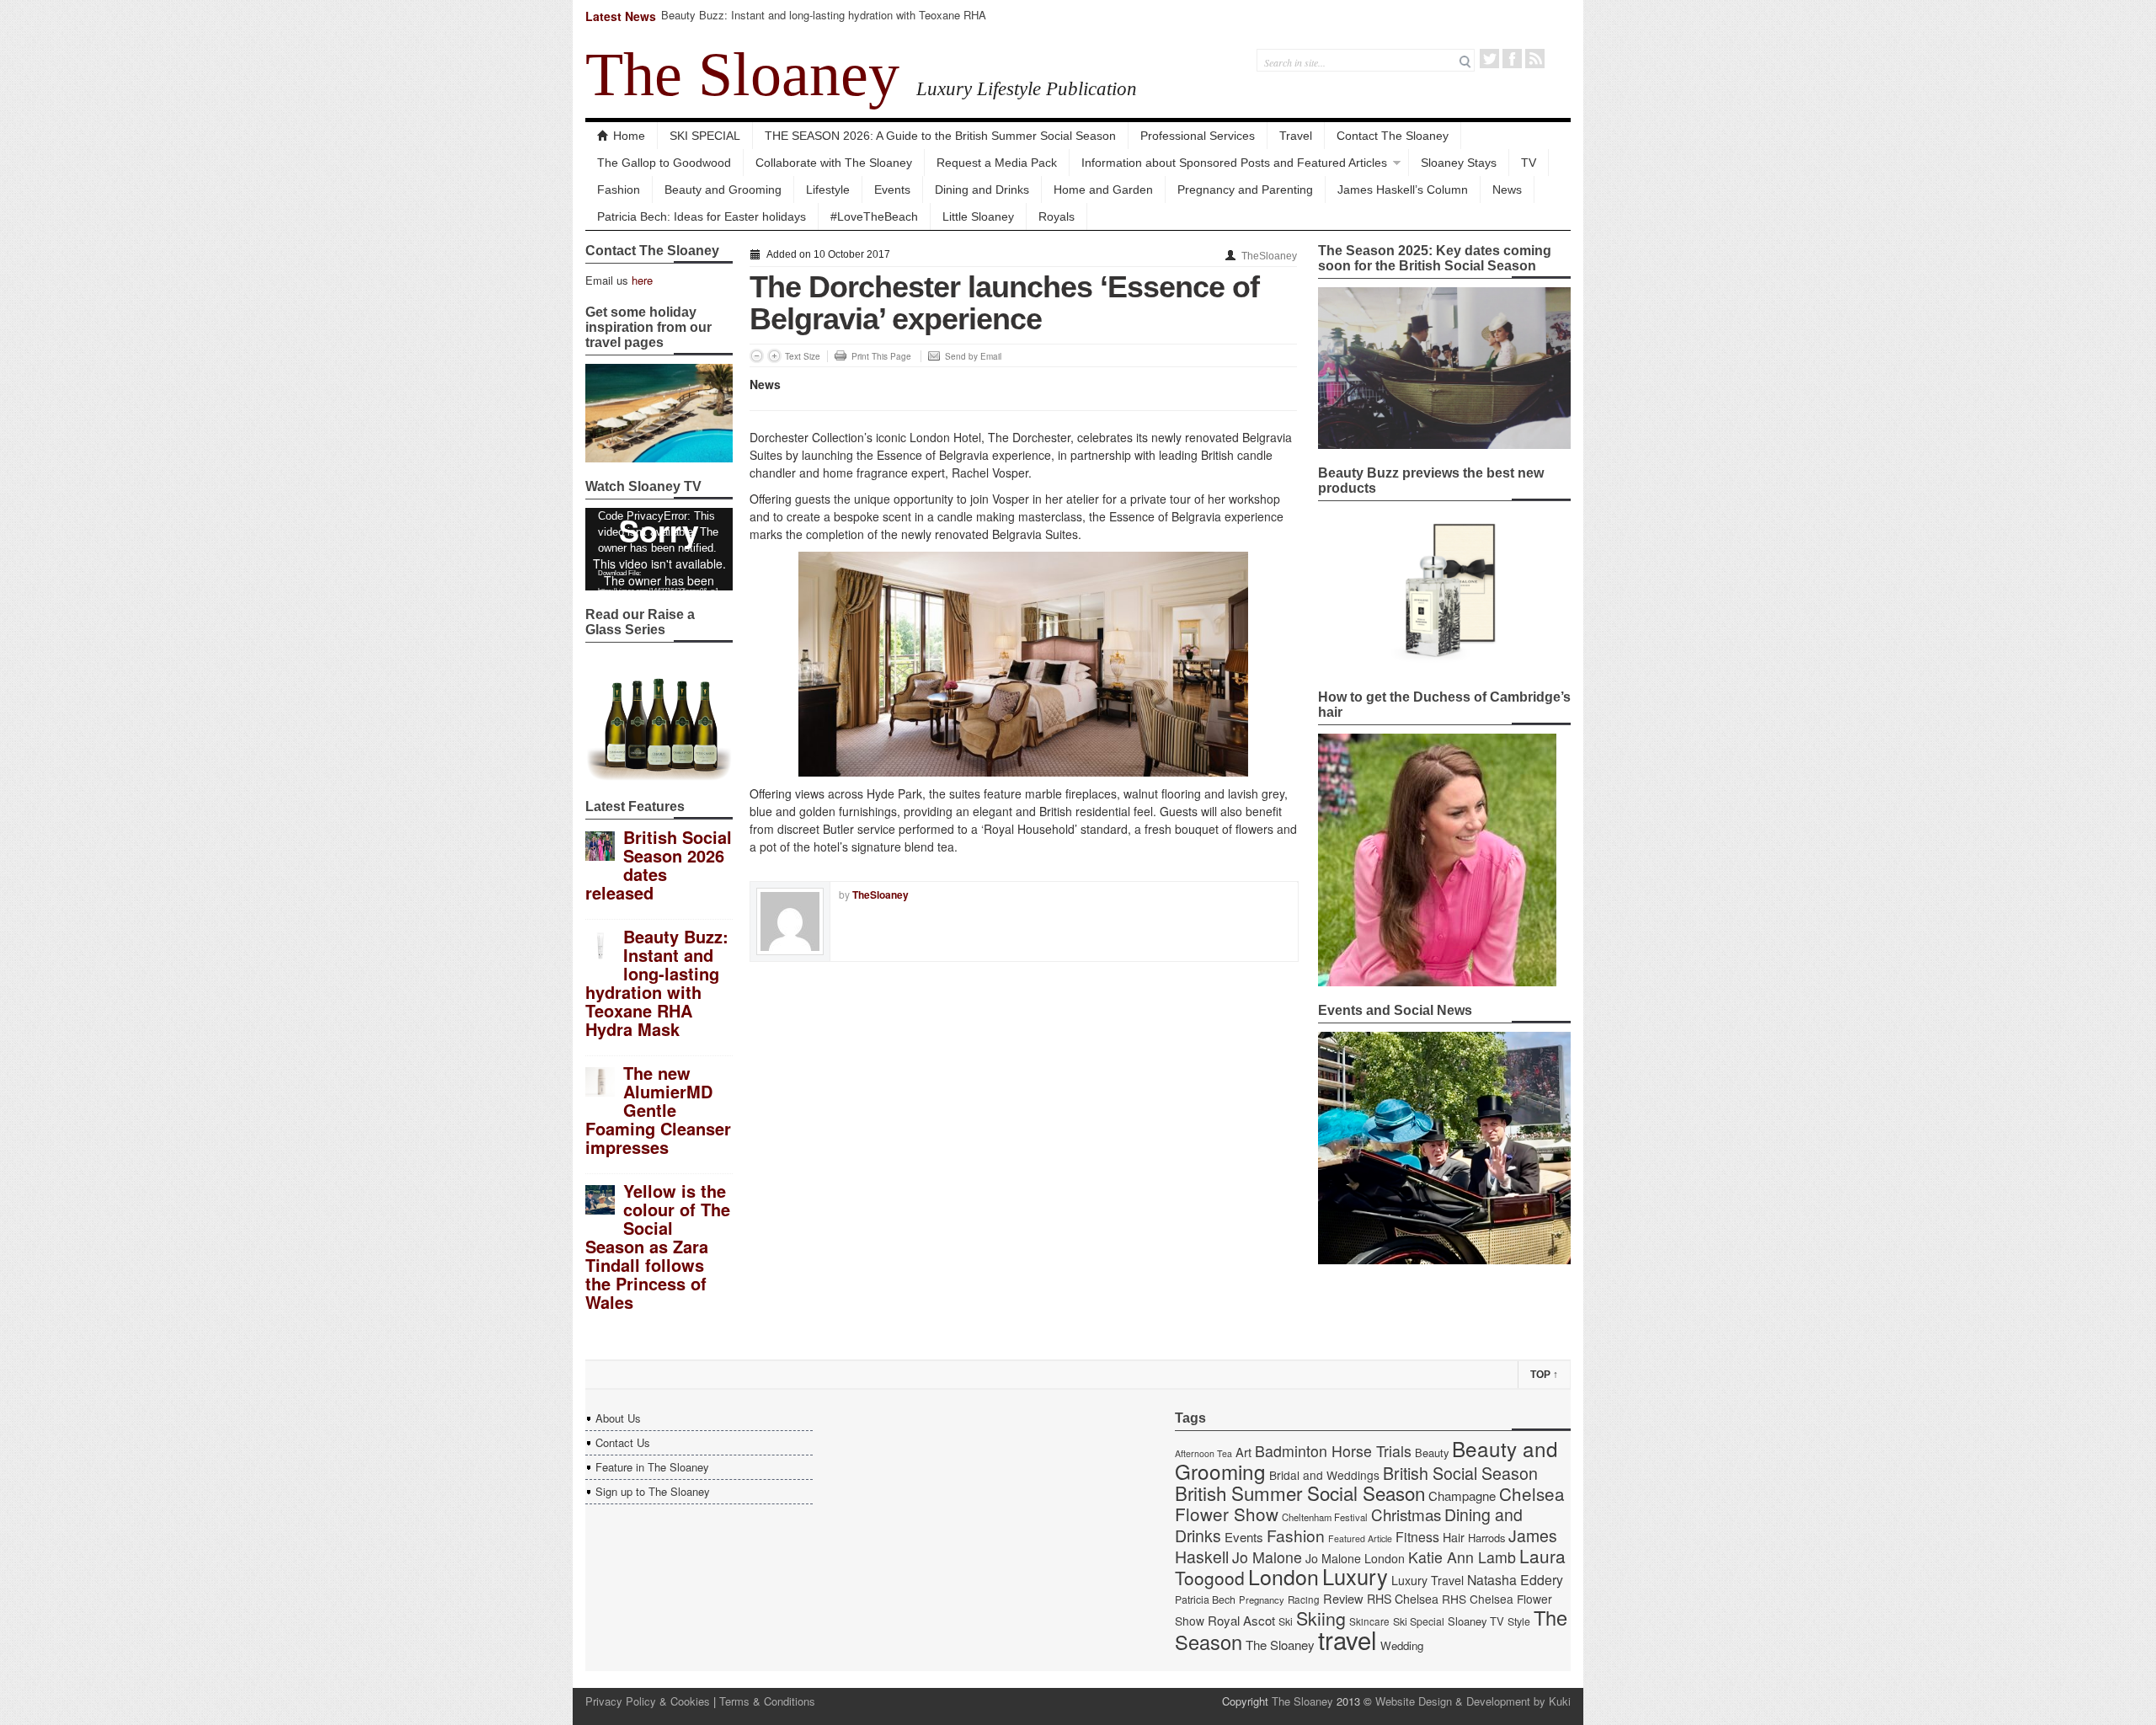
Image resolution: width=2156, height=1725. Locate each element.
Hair (1454, 1537)
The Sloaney (742, 74)
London (1283, 1576)
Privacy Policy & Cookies (648, 1701)
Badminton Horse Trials (1333, 1451)
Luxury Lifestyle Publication (1027, 88)
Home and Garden (1103, 190)
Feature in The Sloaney (652, 1467)
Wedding (1402, 1645)
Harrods (1486, 1538)
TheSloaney (1269, 256)
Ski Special (1419, 1621)
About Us (618, 1418)
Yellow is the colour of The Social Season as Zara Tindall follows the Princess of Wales (658, 1246)
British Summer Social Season (1300, 1493)
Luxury (1355, 1576)
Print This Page (881, 356)
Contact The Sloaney (1393, 136)
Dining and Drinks (982, 190)
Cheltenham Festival (1325, 1517)
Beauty (1432, 1453)
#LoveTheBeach (874, 216)
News (1507, 190)
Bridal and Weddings (1324, 1475)
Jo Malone (1267, 1557)
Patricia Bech (1205, 1599)
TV (1529, 163)
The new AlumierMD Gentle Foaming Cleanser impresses (658, 1110)
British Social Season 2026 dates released (659, 865)
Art (1243, 1452)
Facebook (1512, 59)
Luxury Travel (1428, 1580)
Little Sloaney (978, 216)
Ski (1286, 1621)
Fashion (619, 190)
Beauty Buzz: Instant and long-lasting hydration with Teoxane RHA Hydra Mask (824, 22)
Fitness (1417, 1537)
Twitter (1489, 59)
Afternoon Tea (1203, 1453)
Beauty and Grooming (723, 190)
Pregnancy (1262, 1599)
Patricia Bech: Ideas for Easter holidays (702, 216)
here (642, 280)
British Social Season (1460, 1473)
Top (1544, 1375)
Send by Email (973, 356)
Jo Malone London (1355, 1558)
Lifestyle (828, 190)
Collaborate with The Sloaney (834, 163)
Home (629, 136)
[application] (659, 549)
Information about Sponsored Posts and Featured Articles (1234, 163)
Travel (1296, 136)
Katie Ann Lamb (1462, 1557)
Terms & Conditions (767, 1701)
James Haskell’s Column (1403, 190)
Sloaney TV (1476, 1621)
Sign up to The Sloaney (653, 1491)
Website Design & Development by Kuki (1473, 1701)
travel (1347, 1639)
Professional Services (1198, 136)
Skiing (1321, 1618)
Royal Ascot (1241, 1620)
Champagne (1462, 1495)
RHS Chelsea (1403, 1599)
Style (1519, 1621)
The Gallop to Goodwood (664, 163)
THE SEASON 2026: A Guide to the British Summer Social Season (940, 136)
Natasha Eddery (1515, 1580)
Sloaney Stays (1459, 163)
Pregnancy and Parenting (1245, 190)
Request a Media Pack (997, 163)
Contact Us (623, 1442)
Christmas (1406, 1514)
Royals (1057, 216)
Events (892, 190)
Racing (1304, 1599)
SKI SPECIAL (705, 136)
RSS (1535, 59)
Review (1343, 1598)
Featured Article (1360, 1538)
